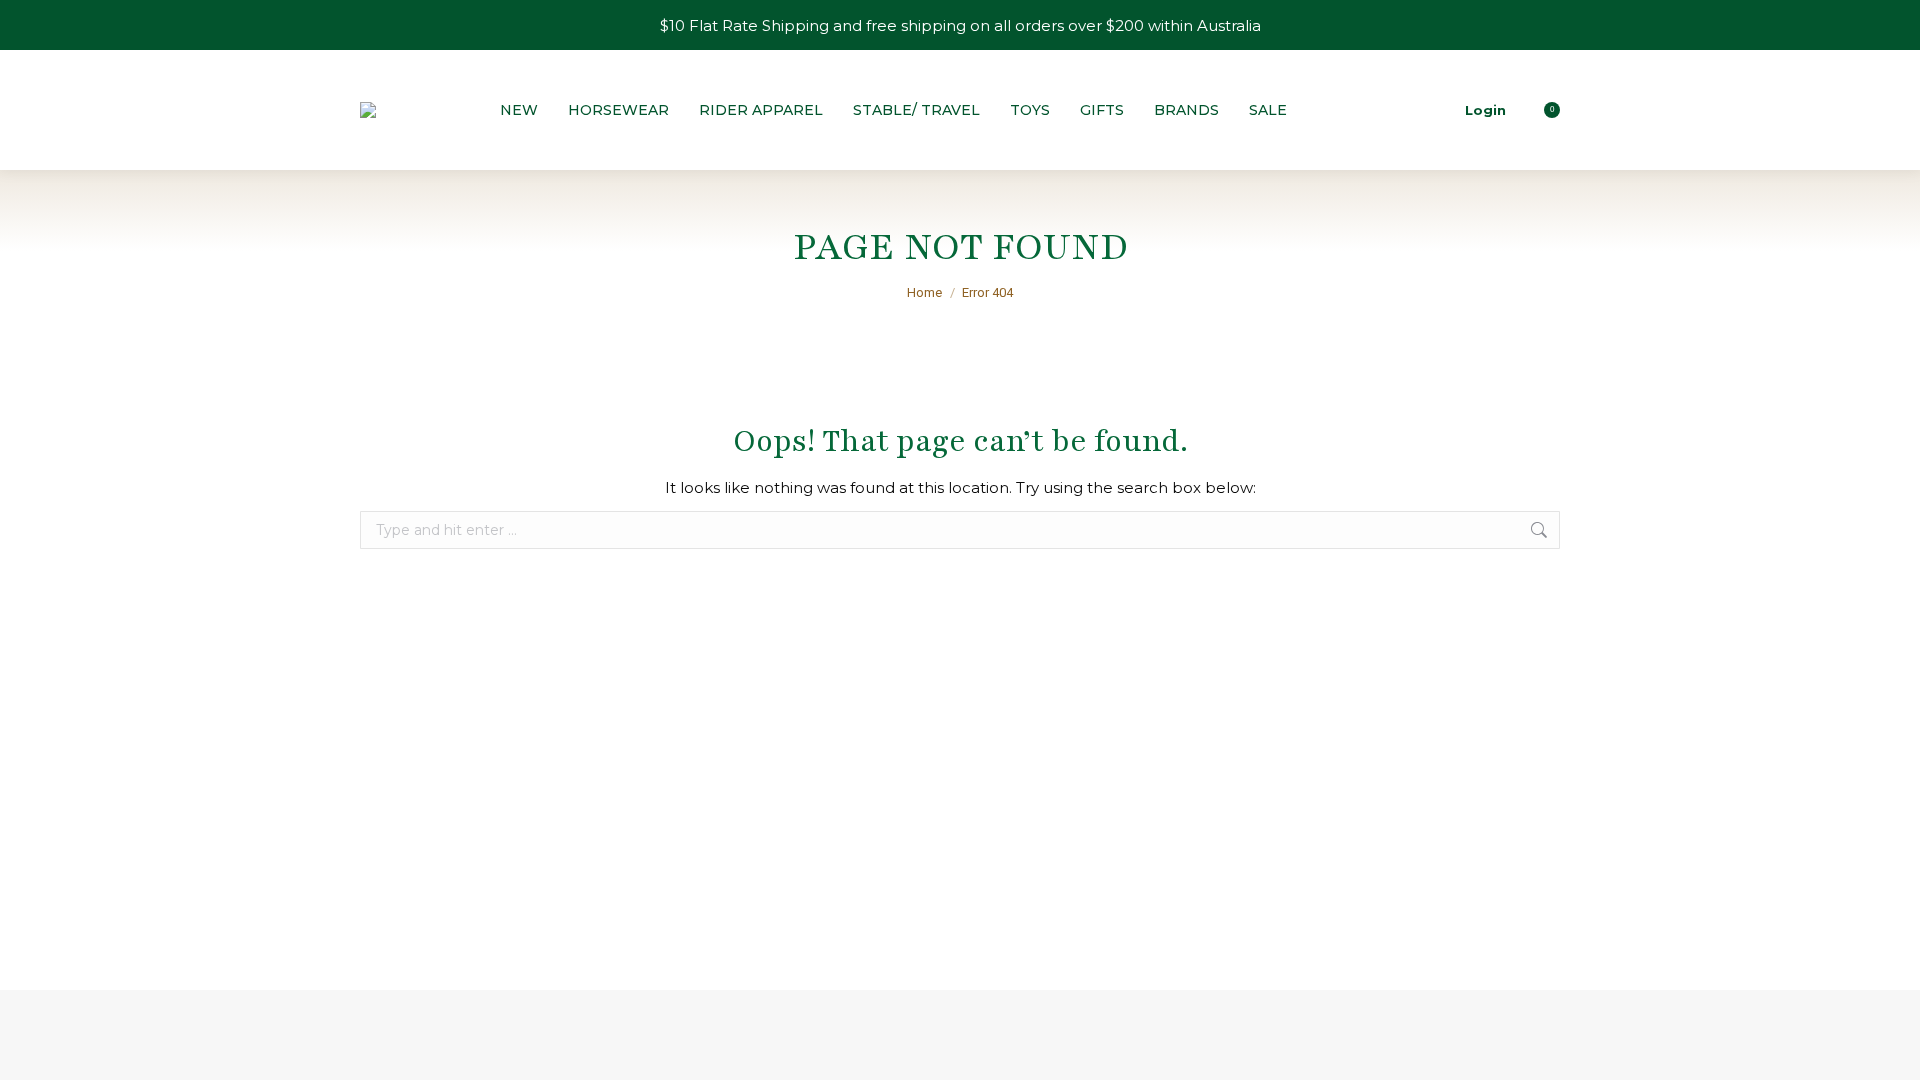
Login (1485, 110)
